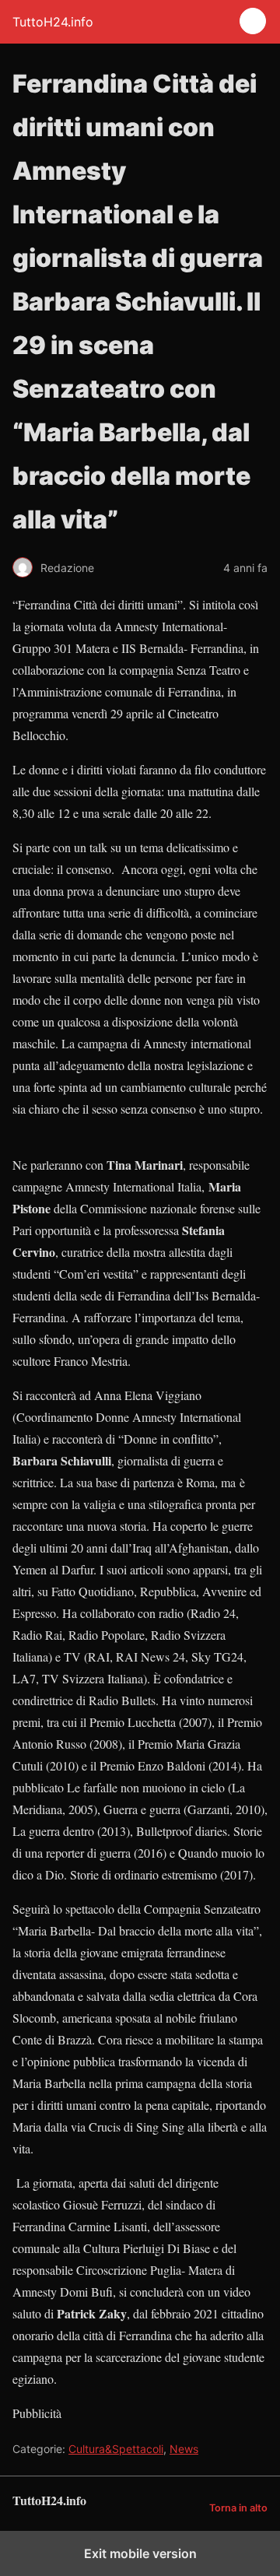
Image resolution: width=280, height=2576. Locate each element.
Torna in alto (238, 2508)
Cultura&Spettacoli (116, 2449)
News (184, 2449)
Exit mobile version (140, 2553)
